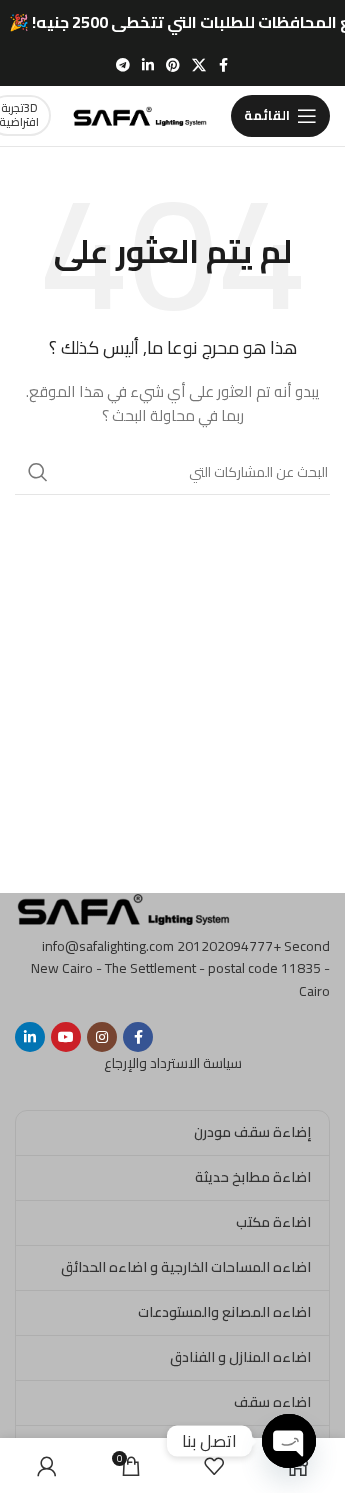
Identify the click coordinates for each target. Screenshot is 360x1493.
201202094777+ (229, 946)
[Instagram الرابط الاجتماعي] (102, 1037)
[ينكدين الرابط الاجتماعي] (148, 65)
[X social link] (199, 65)
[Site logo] (141, 114)
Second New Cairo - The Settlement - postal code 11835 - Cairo (180, 968)
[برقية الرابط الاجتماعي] (123, 65)
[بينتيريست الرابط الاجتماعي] (173, 65)
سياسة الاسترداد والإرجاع (173, 1063)
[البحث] (38, 472)
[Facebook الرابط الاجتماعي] (224, 65)
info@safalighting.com (108, 946)
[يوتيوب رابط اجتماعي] (66, 1037)
